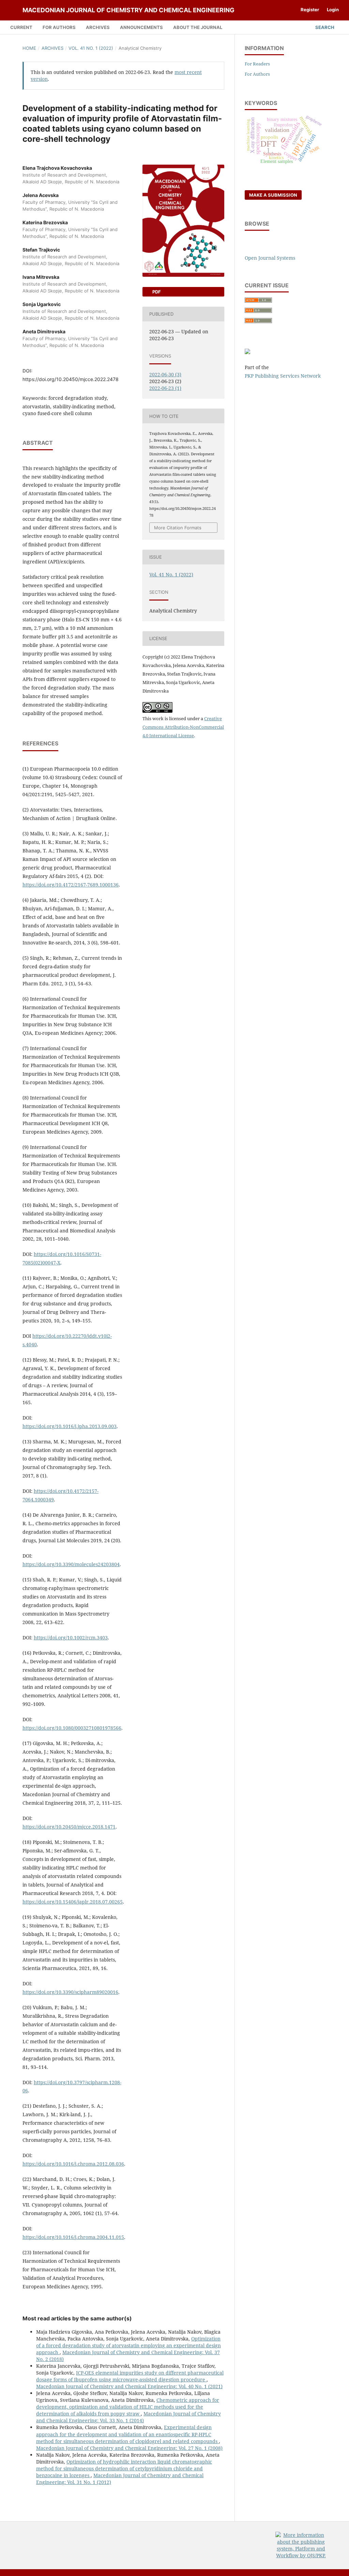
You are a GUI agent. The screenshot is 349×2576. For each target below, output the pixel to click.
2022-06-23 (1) (165, 388)
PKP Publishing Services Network (283, 376)
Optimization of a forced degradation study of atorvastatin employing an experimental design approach (128, 2345)
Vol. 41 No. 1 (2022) (91, 48)
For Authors (59, 27)
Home (29, 48)
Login (333, 10)
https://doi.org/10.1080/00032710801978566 (72, 1728)
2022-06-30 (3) (165, 374)
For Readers (257, 64)
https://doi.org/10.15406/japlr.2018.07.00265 (73, 1902)
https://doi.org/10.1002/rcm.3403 (71, 1638)
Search (324, 27)
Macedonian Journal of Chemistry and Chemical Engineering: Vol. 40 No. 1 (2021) (129, 2386)
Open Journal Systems (270, 258)
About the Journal (198, 27)
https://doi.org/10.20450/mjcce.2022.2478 (71, 379)
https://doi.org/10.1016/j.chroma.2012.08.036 (73, 2164)
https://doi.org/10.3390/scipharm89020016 (70, 1992)
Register (310, 10)
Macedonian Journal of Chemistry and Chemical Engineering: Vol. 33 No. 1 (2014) (128, 2417)
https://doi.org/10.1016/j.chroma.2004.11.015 (73, 2237)
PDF (156, 292)
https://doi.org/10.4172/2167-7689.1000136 (71, 885)
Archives (98, 27)
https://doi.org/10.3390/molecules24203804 (71, 1564)
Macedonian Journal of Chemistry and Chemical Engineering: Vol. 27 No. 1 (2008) (129, 2448)
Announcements (141, 27)
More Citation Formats (178, 528)
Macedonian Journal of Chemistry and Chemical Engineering (128, 10)
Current (21, 27)
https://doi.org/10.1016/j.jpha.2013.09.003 (70, 1426)
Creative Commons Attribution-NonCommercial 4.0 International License (183, 727)
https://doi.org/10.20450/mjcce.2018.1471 (69, 1827)
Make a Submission (273, 195)
